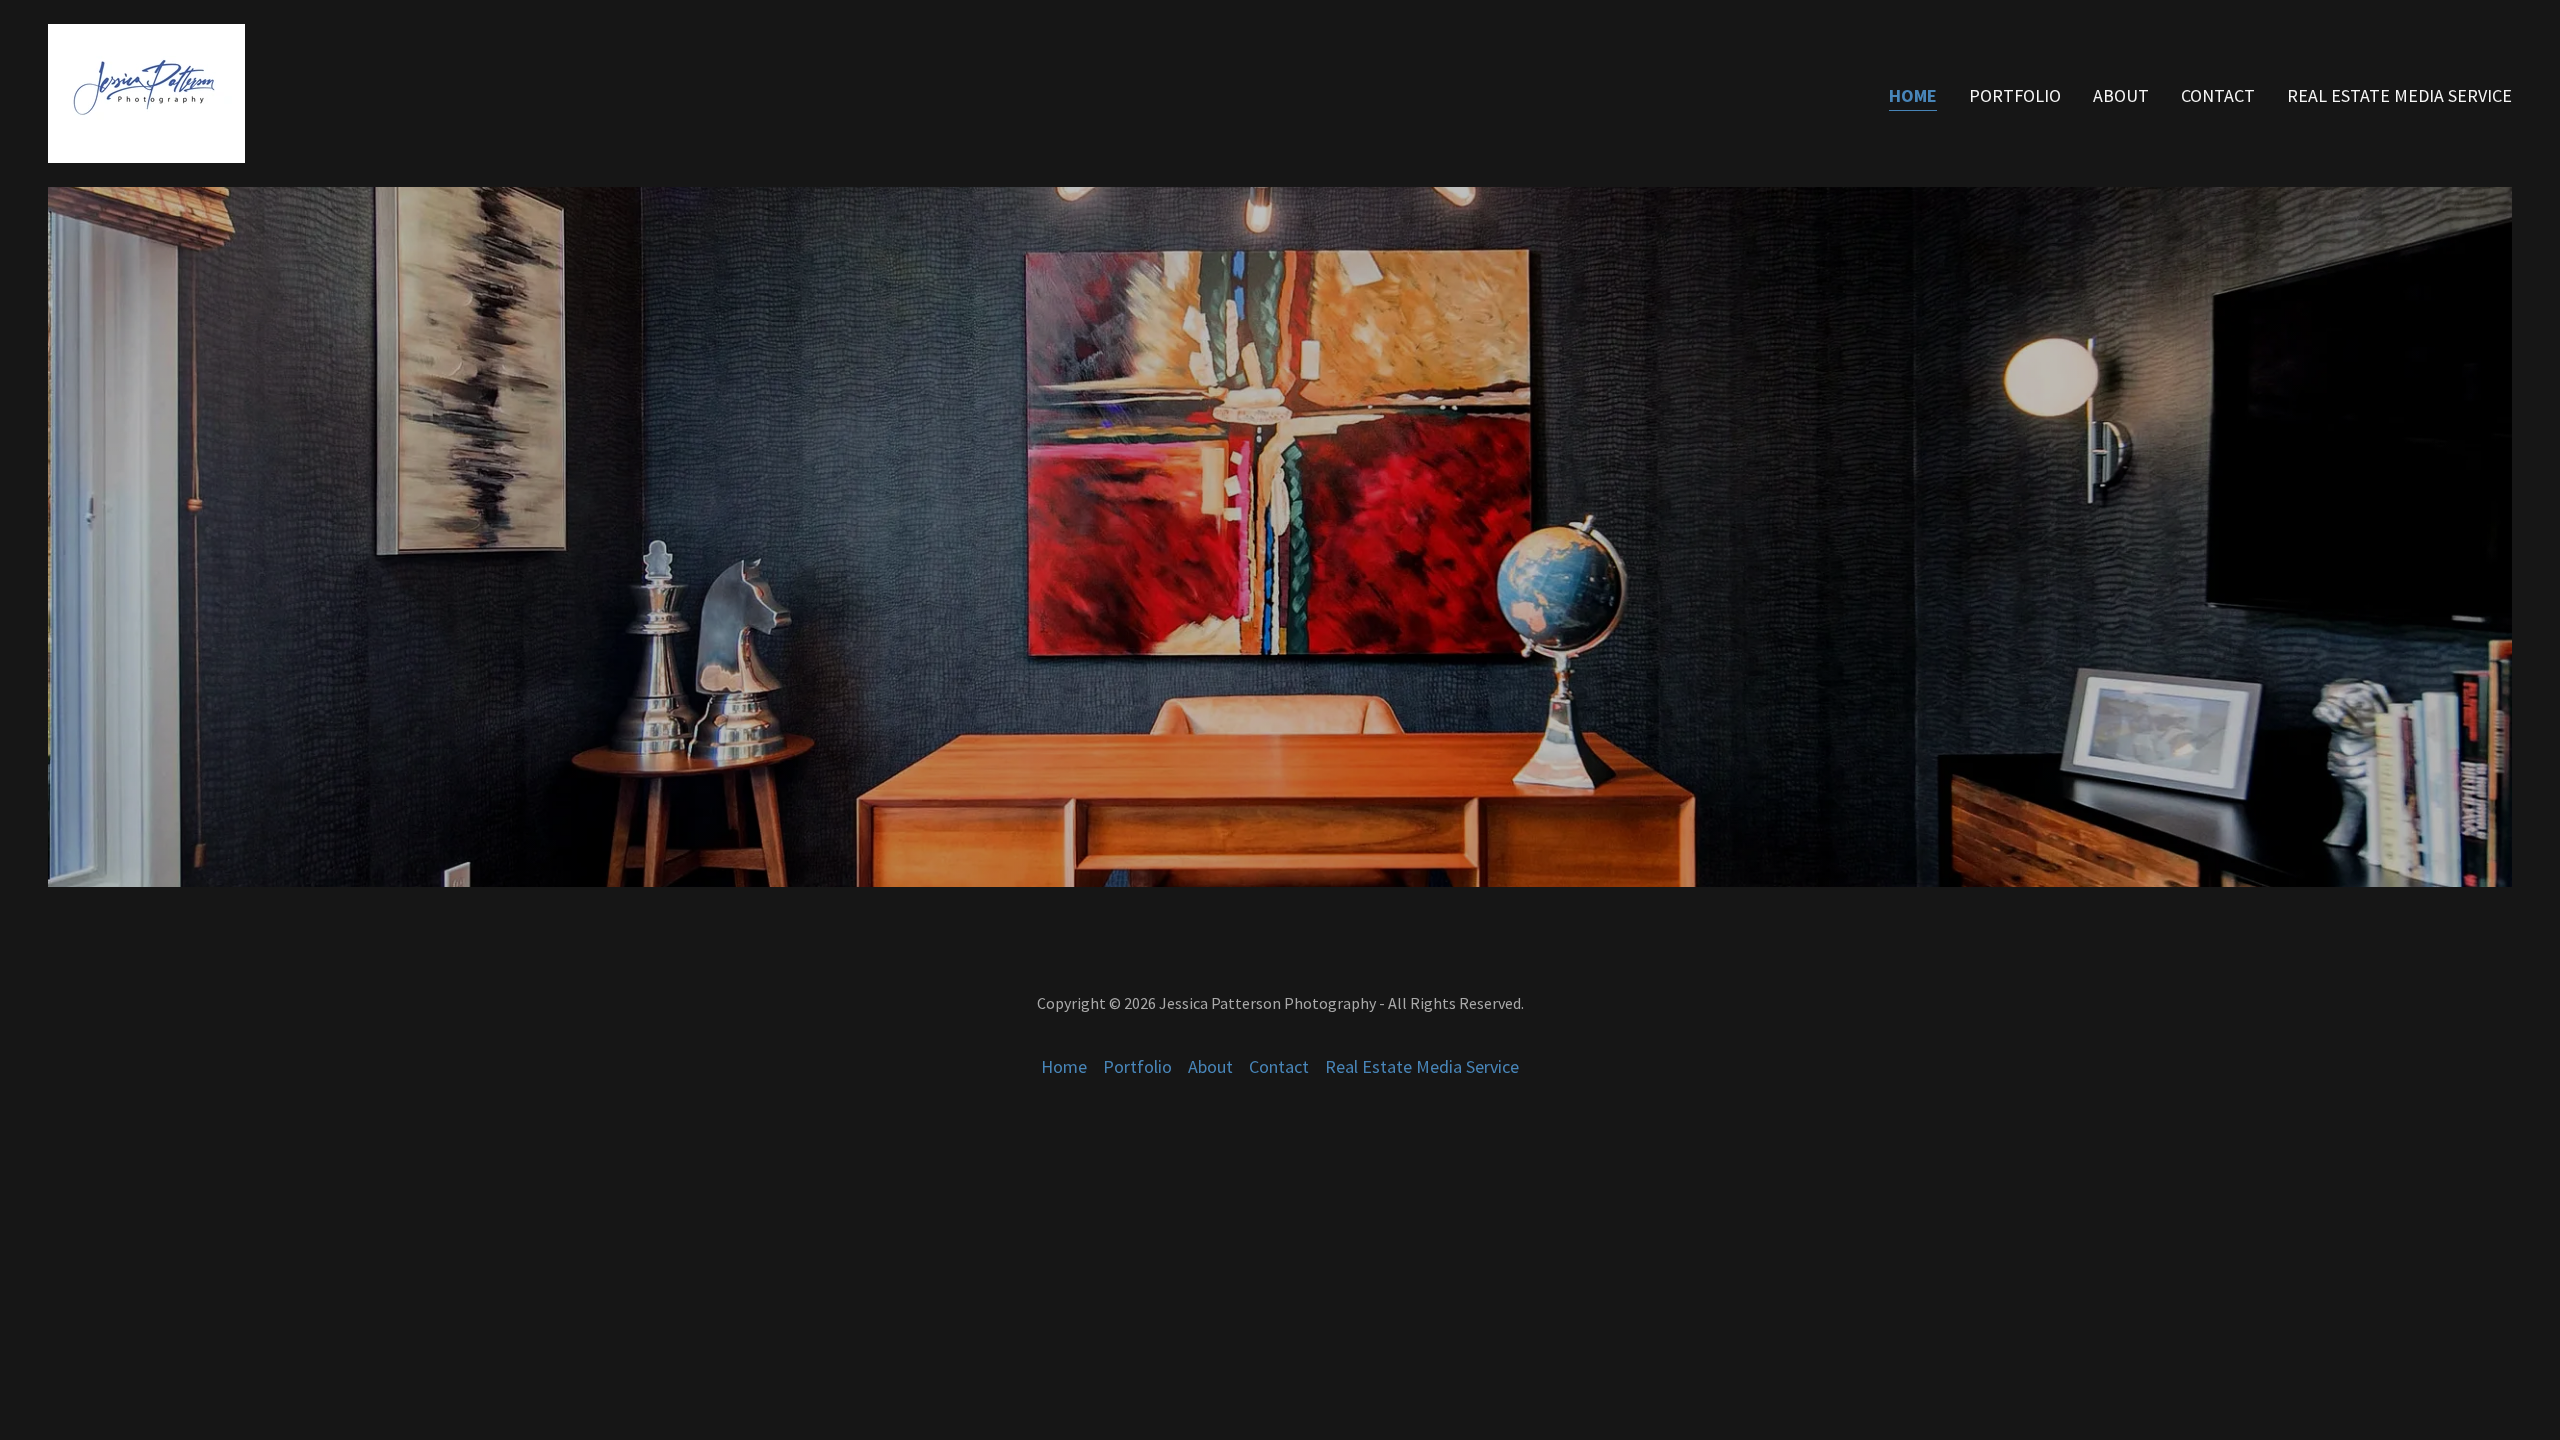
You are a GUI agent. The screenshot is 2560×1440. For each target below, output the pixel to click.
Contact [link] (2218, 95)
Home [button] (1064, 1066)
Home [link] (1913, 95)
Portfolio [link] (2015, 95)
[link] (146, 91)
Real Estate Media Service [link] (2399, 95)
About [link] (2121, 95)
